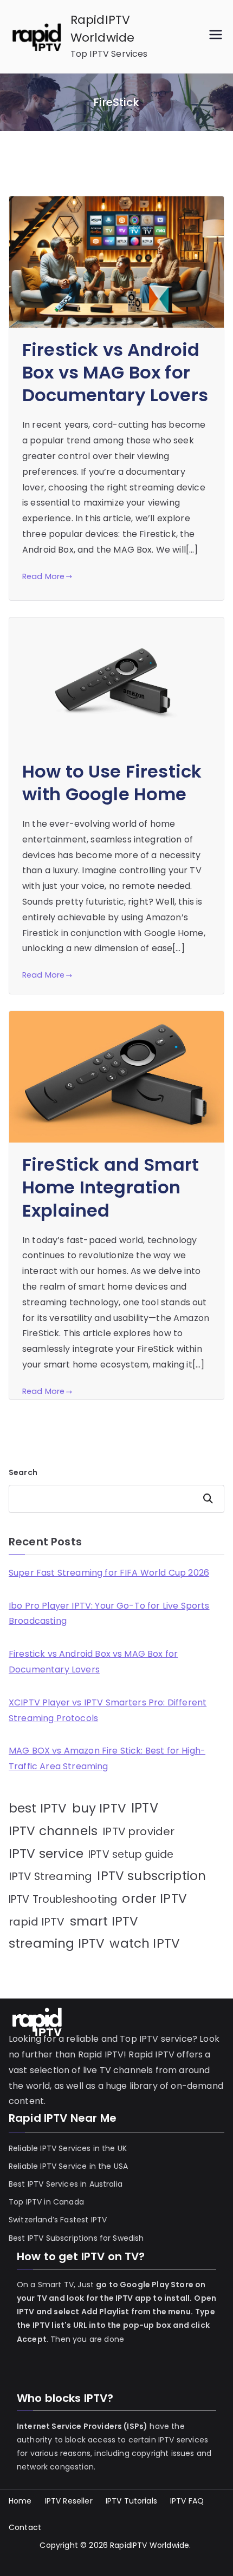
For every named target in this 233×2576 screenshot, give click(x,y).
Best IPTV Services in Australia (66, 2184)
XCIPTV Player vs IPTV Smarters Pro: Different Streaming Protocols (108, 1710)
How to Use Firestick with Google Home (112, 783)
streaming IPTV (57, 1943)
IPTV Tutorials (131, 2501)
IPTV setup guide (131, 1854)
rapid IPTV (37, 1922)
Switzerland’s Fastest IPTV (59, 2220)
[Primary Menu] (216, 36)
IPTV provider (138, 1831)
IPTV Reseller (69, 2501)
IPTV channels (53, 1831)
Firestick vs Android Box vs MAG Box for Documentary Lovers (115, 372)
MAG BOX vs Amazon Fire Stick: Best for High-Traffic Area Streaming (107, 1758)
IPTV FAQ (187, 2501)
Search (23, 1472)
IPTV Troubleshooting (63, 1899)
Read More (43, 576)
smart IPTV (104, 1921)
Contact (25, 2527)
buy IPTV (99, 1808)
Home (20, 2501)
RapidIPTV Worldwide (150, 2545)
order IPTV (154, 1898)
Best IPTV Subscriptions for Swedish (76, 2238)
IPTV (145, 1808)
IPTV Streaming (50, 1876)
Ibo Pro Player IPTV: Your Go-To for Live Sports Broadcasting (109, 1614)
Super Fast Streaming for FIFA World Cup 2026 (109, 1573)
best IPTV (38, 1808)
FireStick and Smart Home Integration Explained (111, 1187)
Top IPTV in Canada (46, 2202)
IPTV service (46, 1854)
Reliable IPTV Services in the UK (68, 2148)
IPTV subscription (151, 1876)
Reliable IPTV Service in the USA (68, 2166)
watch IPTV (145, 1943)
